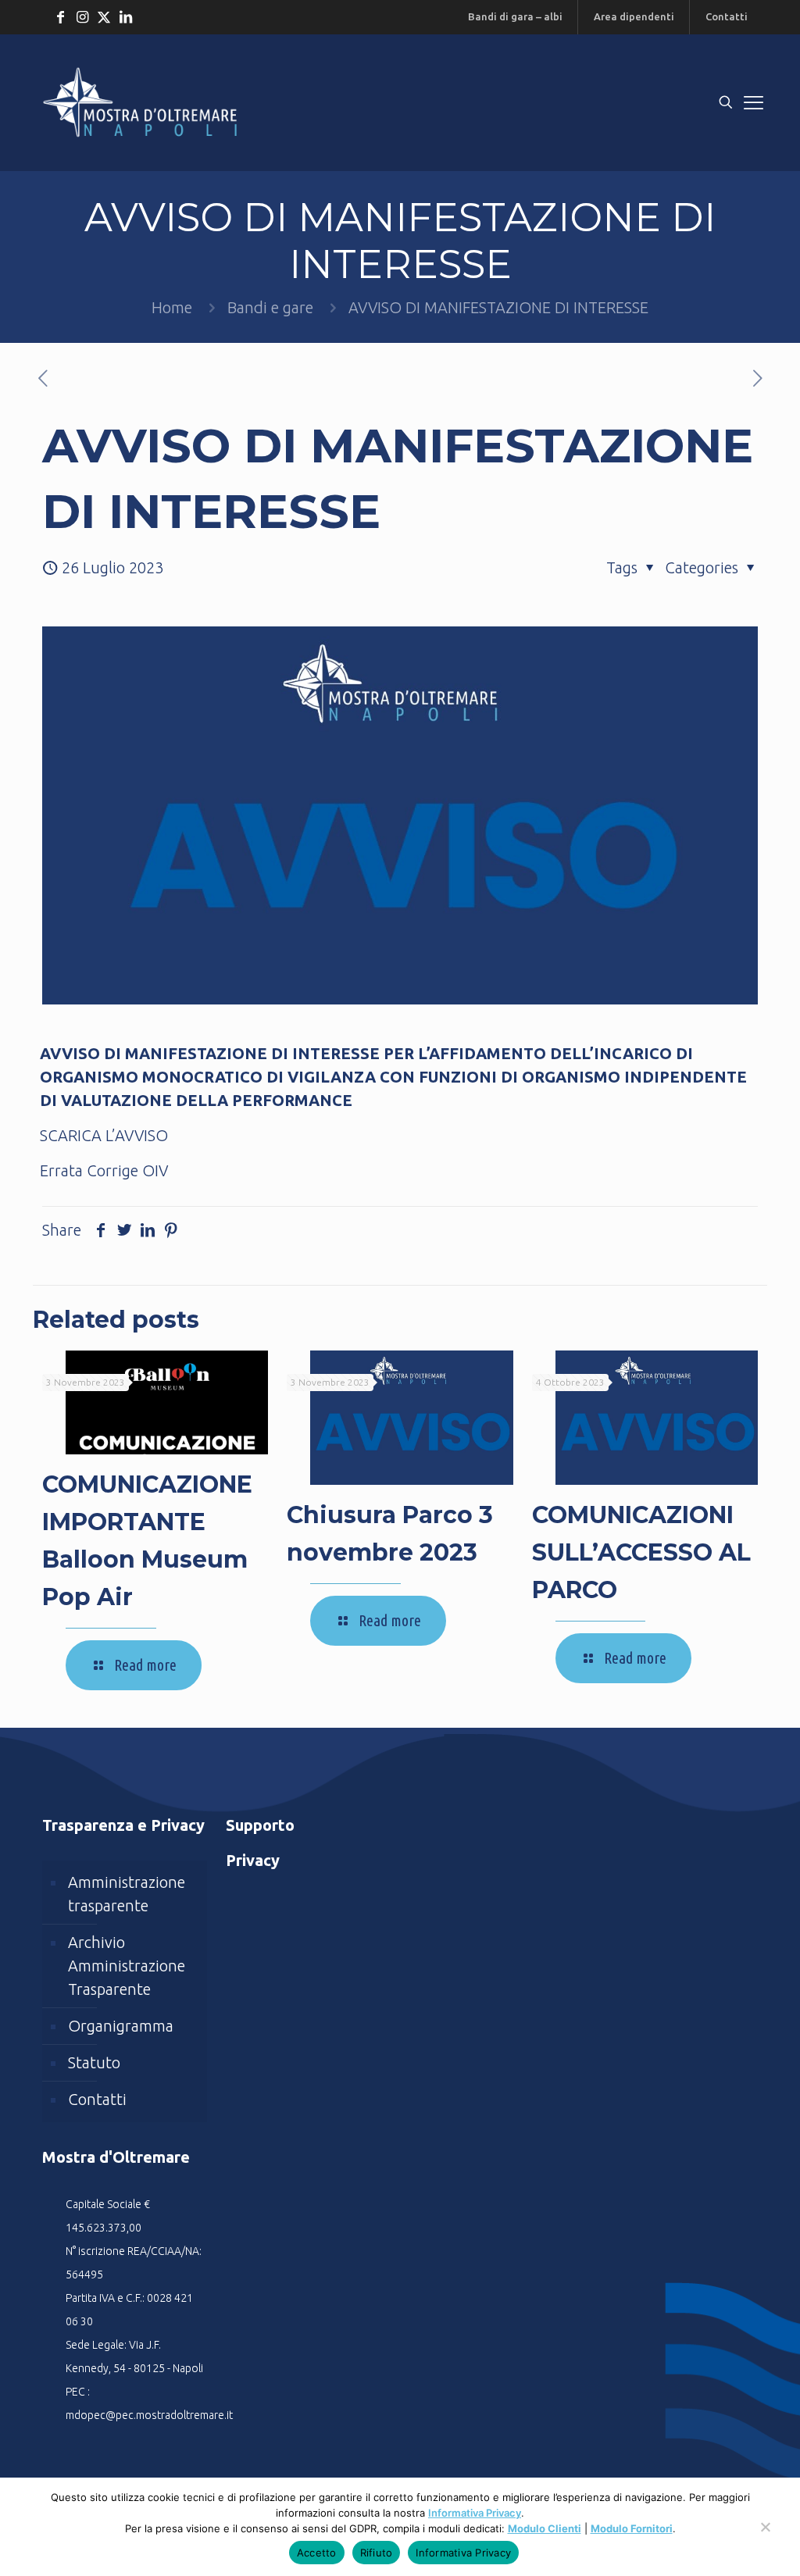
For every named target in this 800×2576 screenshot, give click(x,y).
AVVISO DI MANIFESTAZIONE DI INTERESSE (498, 307)
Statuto (94, 2062)
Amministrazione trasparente (127, 1894)
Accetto (317, 2553)
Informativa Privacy (475, 2513)
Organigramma (121, 2026)
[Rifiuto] (765, 2535)
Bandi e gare (270, 307)
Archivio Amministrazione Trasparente (127, 1966)
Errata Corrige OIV (104, 1170)
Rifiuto (377, 2553)
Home (172, 307)
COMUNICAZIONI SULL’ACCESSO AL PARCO (641, 1552)
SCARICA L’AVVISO (104, 1135)
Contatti (97, 2099)
